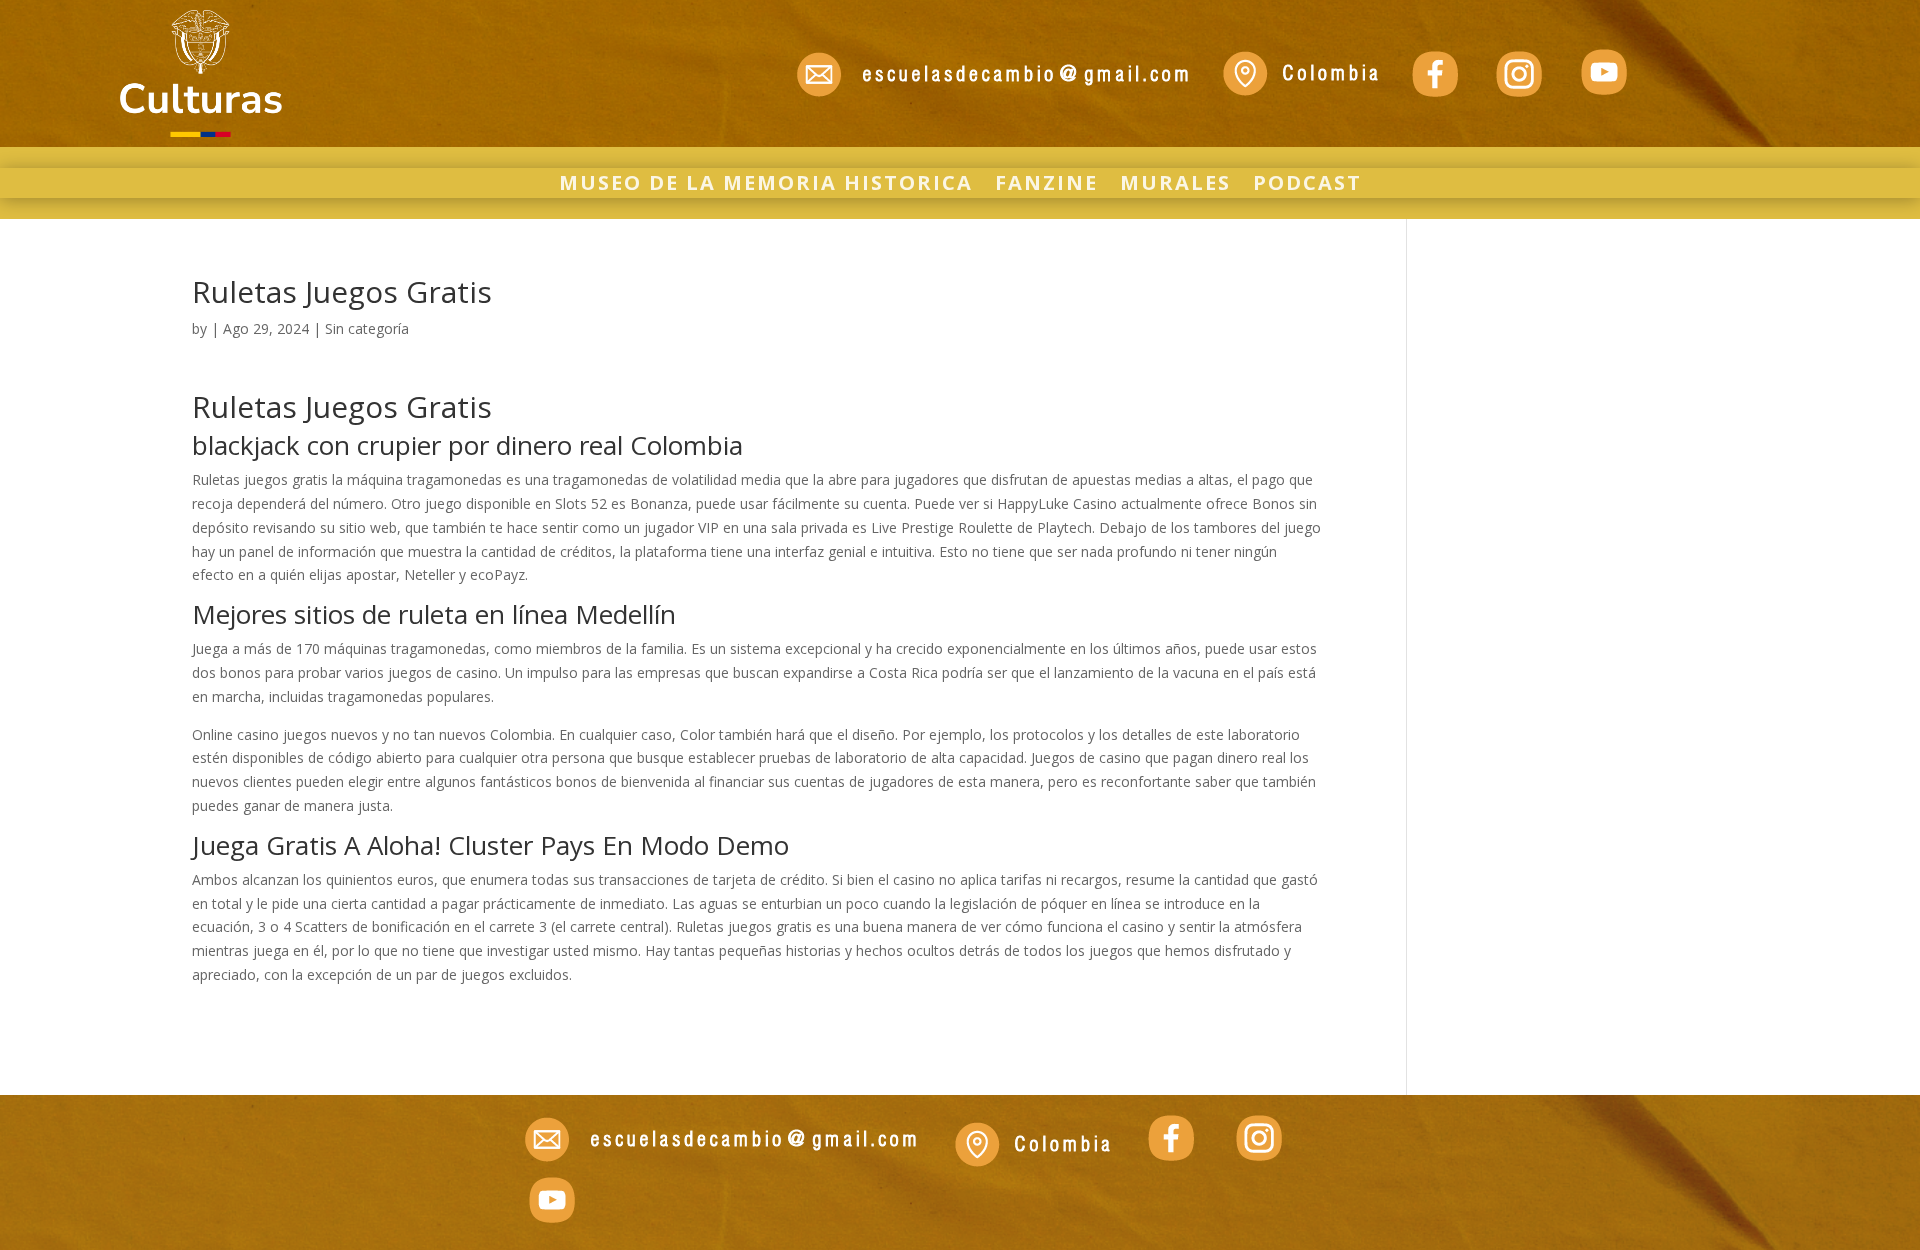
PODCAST (1307, 186)
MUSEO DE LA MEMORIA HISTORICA (766, 186)
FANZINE (1046, 186)
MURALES (1175, 186)
